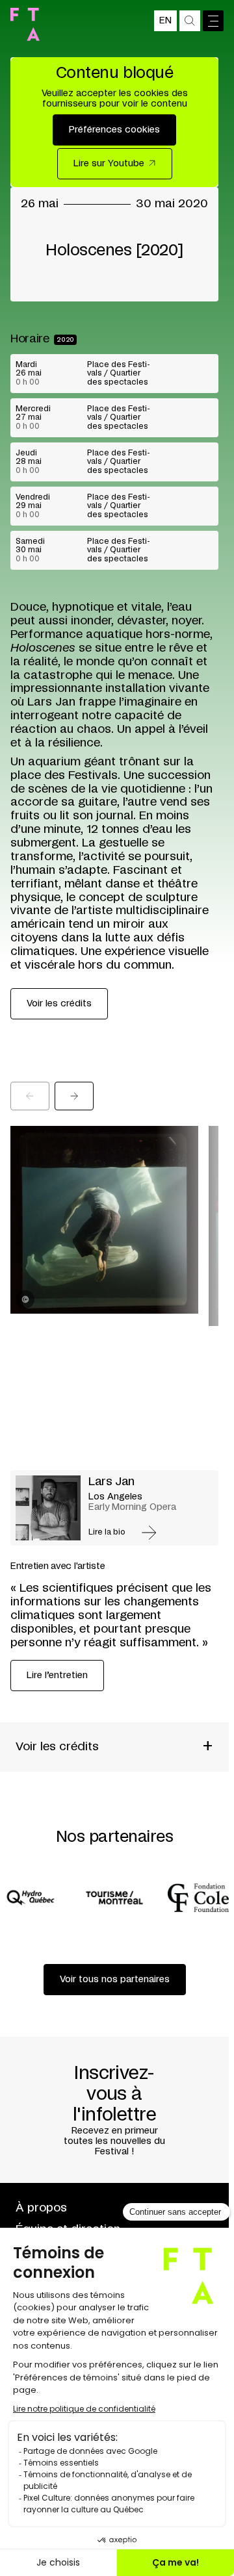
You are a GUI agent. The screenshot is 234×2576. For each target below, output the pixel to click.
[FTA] (25, 24)
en (165, 21)
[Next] (74, 1096)
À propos (41, 2208)
